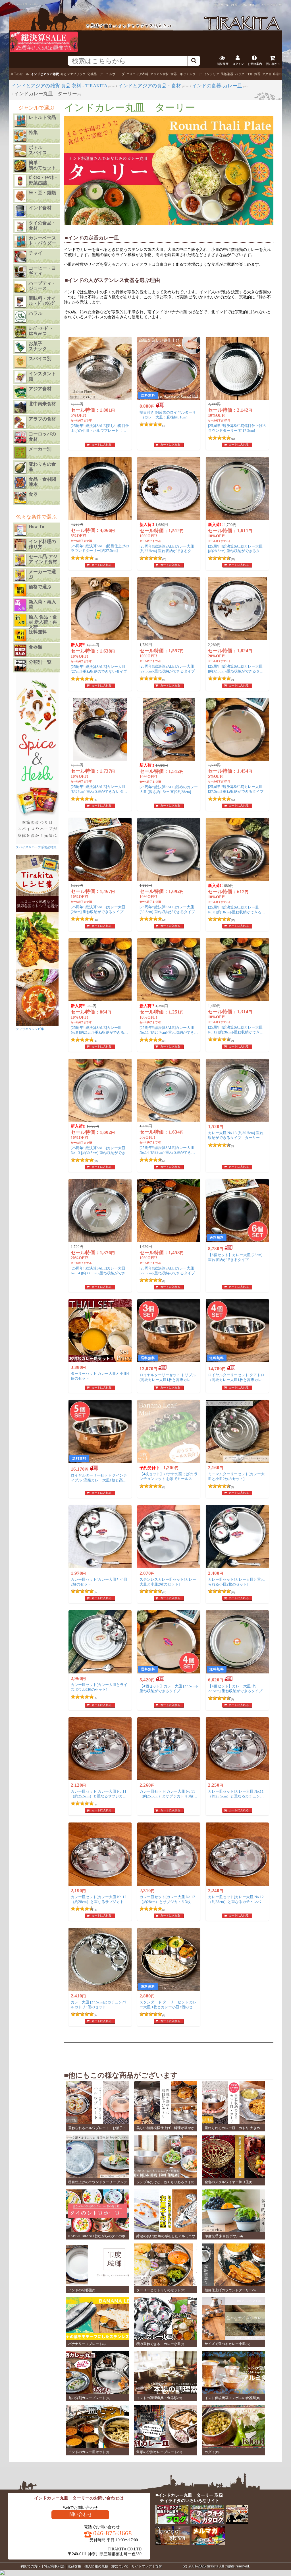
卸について (120, 2566)
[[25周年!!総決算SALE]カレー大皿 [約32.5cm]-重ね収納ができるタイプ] (237, 609)
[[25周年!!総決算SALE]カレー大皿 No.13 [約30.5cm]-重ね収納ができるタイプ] (100, 1090)
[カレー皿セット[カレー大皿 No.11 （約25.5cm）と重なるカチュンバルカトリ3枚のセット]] (237, 1749)
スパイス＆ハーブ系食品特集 (36, 847)
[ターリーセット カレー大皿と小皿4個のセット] (100, 1331)
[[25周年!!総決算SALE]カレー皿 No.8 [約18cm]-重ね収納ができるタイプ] (237, 849)
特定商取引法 (54, 2566)
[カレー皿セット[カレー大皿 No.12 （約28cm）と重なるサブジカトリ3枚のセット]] (100, 1854)
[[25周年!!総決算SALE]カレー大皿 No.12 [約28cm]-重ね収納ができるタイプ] (237, 970)
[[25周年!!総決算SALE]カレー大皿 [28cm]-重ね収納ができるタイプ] (100, 849)
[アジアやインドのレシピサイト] (237, 2522)
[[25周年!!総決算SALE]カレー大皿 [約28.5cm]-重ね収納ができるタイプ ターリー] (237, 488)
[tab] (20, 74)
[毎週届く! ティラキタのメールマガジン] (208, 2544)
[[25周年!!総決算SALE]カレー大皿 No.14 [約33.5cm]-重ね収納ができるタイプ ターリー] (100, 1211)
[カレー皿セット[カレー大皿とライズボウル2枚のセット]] (100, 1642)
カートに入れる (101, 444)
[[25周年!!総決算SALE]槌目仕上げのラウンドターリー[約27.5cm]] (100, 488)
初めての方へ (31, 2566)
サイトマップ (142, 2566)
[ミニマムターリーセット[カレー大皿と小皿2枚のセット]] (237, 1431)
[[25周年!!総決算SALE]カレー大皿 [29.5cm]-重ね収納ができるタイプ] (169, 609)
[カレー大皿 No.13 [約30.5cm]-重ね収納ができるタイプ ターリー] (237, 1090)
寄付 (159, 2566)
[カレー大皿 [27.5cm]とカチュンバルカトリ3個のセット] (100, 1959)
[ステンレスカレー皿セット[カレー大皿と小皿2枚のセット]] (169, 1537)
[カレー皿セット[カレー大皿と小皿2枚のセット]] (100, 1537)
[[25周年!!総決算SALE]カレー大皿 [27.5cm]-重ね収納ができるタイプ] (237, 729)
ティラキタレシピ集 (30, 1029)
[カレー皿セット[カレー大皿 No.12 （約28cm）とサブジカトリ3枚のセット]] (169, 1854)
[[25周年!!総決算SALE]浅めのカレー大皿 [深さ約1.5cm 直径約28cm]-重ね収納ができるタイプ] (169, 729)
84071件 (276, 5)
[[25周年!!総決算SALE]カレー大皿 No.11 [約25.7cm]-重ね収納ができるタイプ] (169, 970)
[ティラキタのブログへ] (172, 2522)
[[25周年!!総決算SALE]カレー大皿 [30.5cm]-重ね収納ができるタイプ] (169, 849)
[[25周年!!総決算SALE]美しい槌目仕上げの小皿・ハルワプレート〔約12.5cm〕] (100, 368)
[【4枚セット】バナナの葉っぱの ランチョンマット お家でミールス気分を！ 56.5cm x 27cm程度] (169, 1431)
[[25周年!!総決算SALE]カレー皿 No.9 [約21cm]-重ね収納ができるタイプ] (100, 970)
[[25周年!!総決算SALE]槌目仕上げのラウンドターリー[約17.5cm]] (237, 368)
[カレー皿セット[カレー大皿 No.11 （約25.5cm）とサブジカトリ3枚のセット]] (169, 1749)
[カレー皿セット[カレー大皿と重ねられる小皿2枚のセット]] (237, 1537)
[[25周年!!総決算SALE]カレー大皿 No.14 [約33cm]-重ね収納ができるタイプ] (169, 1090)
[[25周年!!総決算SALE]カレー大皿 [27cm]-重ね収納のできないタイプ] (100, 609)
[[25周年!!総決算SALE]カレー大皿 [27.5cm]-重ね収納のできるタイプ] (169, 1211)
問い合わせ (81, 2514)
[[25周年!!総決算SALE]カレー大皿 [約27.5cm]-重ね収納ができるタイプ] (169, 488)
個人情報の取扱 (96, 2566)
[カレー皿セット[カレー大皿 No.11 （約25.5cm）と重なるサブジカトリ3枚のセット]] (100, 1749)
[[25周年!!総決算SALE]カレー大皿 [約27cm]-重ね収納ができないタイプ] (100, 729)
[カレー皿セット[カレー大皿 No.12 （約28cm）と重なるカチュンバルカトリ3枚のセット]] (237, 1854)
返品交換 (74, 2566)
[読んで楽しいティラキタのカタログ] (207, 2522)
